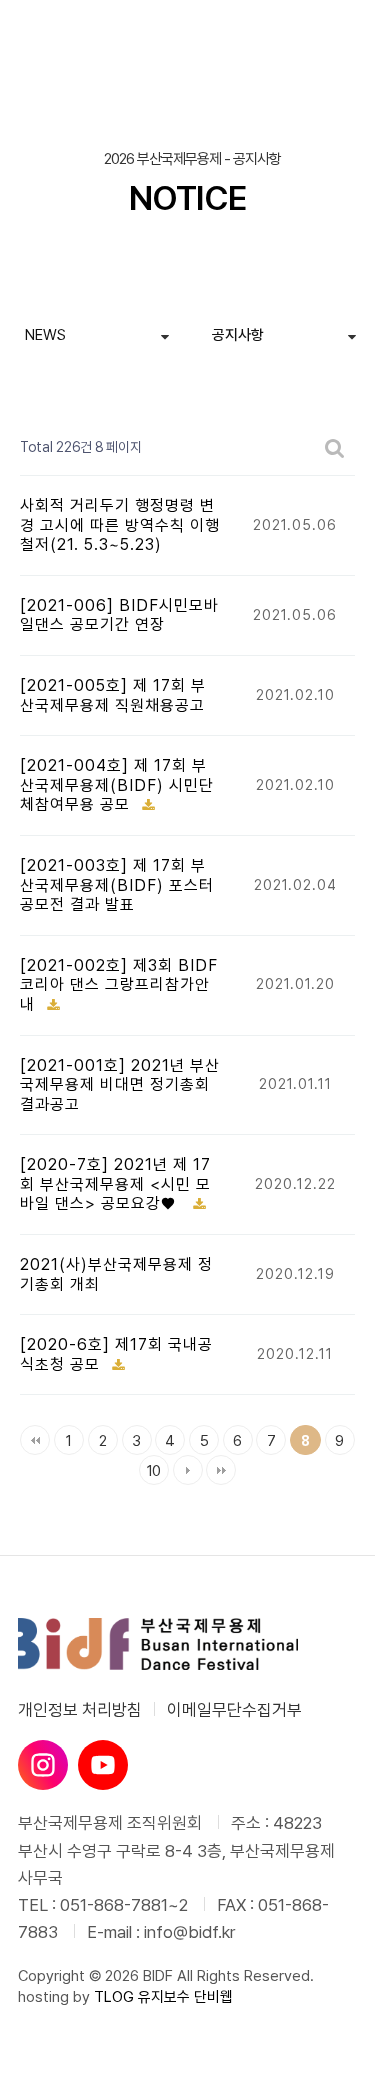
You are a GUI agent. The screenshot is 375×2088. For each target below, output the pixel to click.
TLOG (114, 1997)
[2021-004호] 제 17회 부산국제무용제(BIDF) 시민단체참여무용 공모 (117, 785)
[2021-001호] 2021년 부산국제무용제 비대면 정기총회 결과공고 (120, 1085)
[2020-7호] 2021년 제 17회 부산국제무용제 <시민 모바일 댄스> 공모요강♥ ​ (115, 1184)
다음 (188, 1470)
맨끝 (221, 1470)
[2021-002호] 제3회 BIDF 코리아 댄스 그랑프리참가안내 (119, 985)
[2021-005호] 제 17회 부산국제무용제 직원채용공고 (113, 695)
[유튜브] (103, 1765)
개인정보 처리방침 (80, 1710)
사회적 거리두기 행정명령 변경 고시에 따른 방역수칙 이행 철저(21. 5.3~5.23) (120, 525)
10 (150, 1467)
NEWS (45, 335)
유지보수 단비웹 (185, 1997)
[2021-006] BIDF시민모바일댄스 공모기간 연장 (119, 615)
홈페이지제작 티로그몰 (85, 2017)
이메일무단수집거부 (234, 1710)
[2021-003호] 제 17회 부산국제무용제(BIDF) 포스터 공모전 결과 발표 (117, 885)
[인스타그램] (43, 1765)
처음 (35, 1440)
